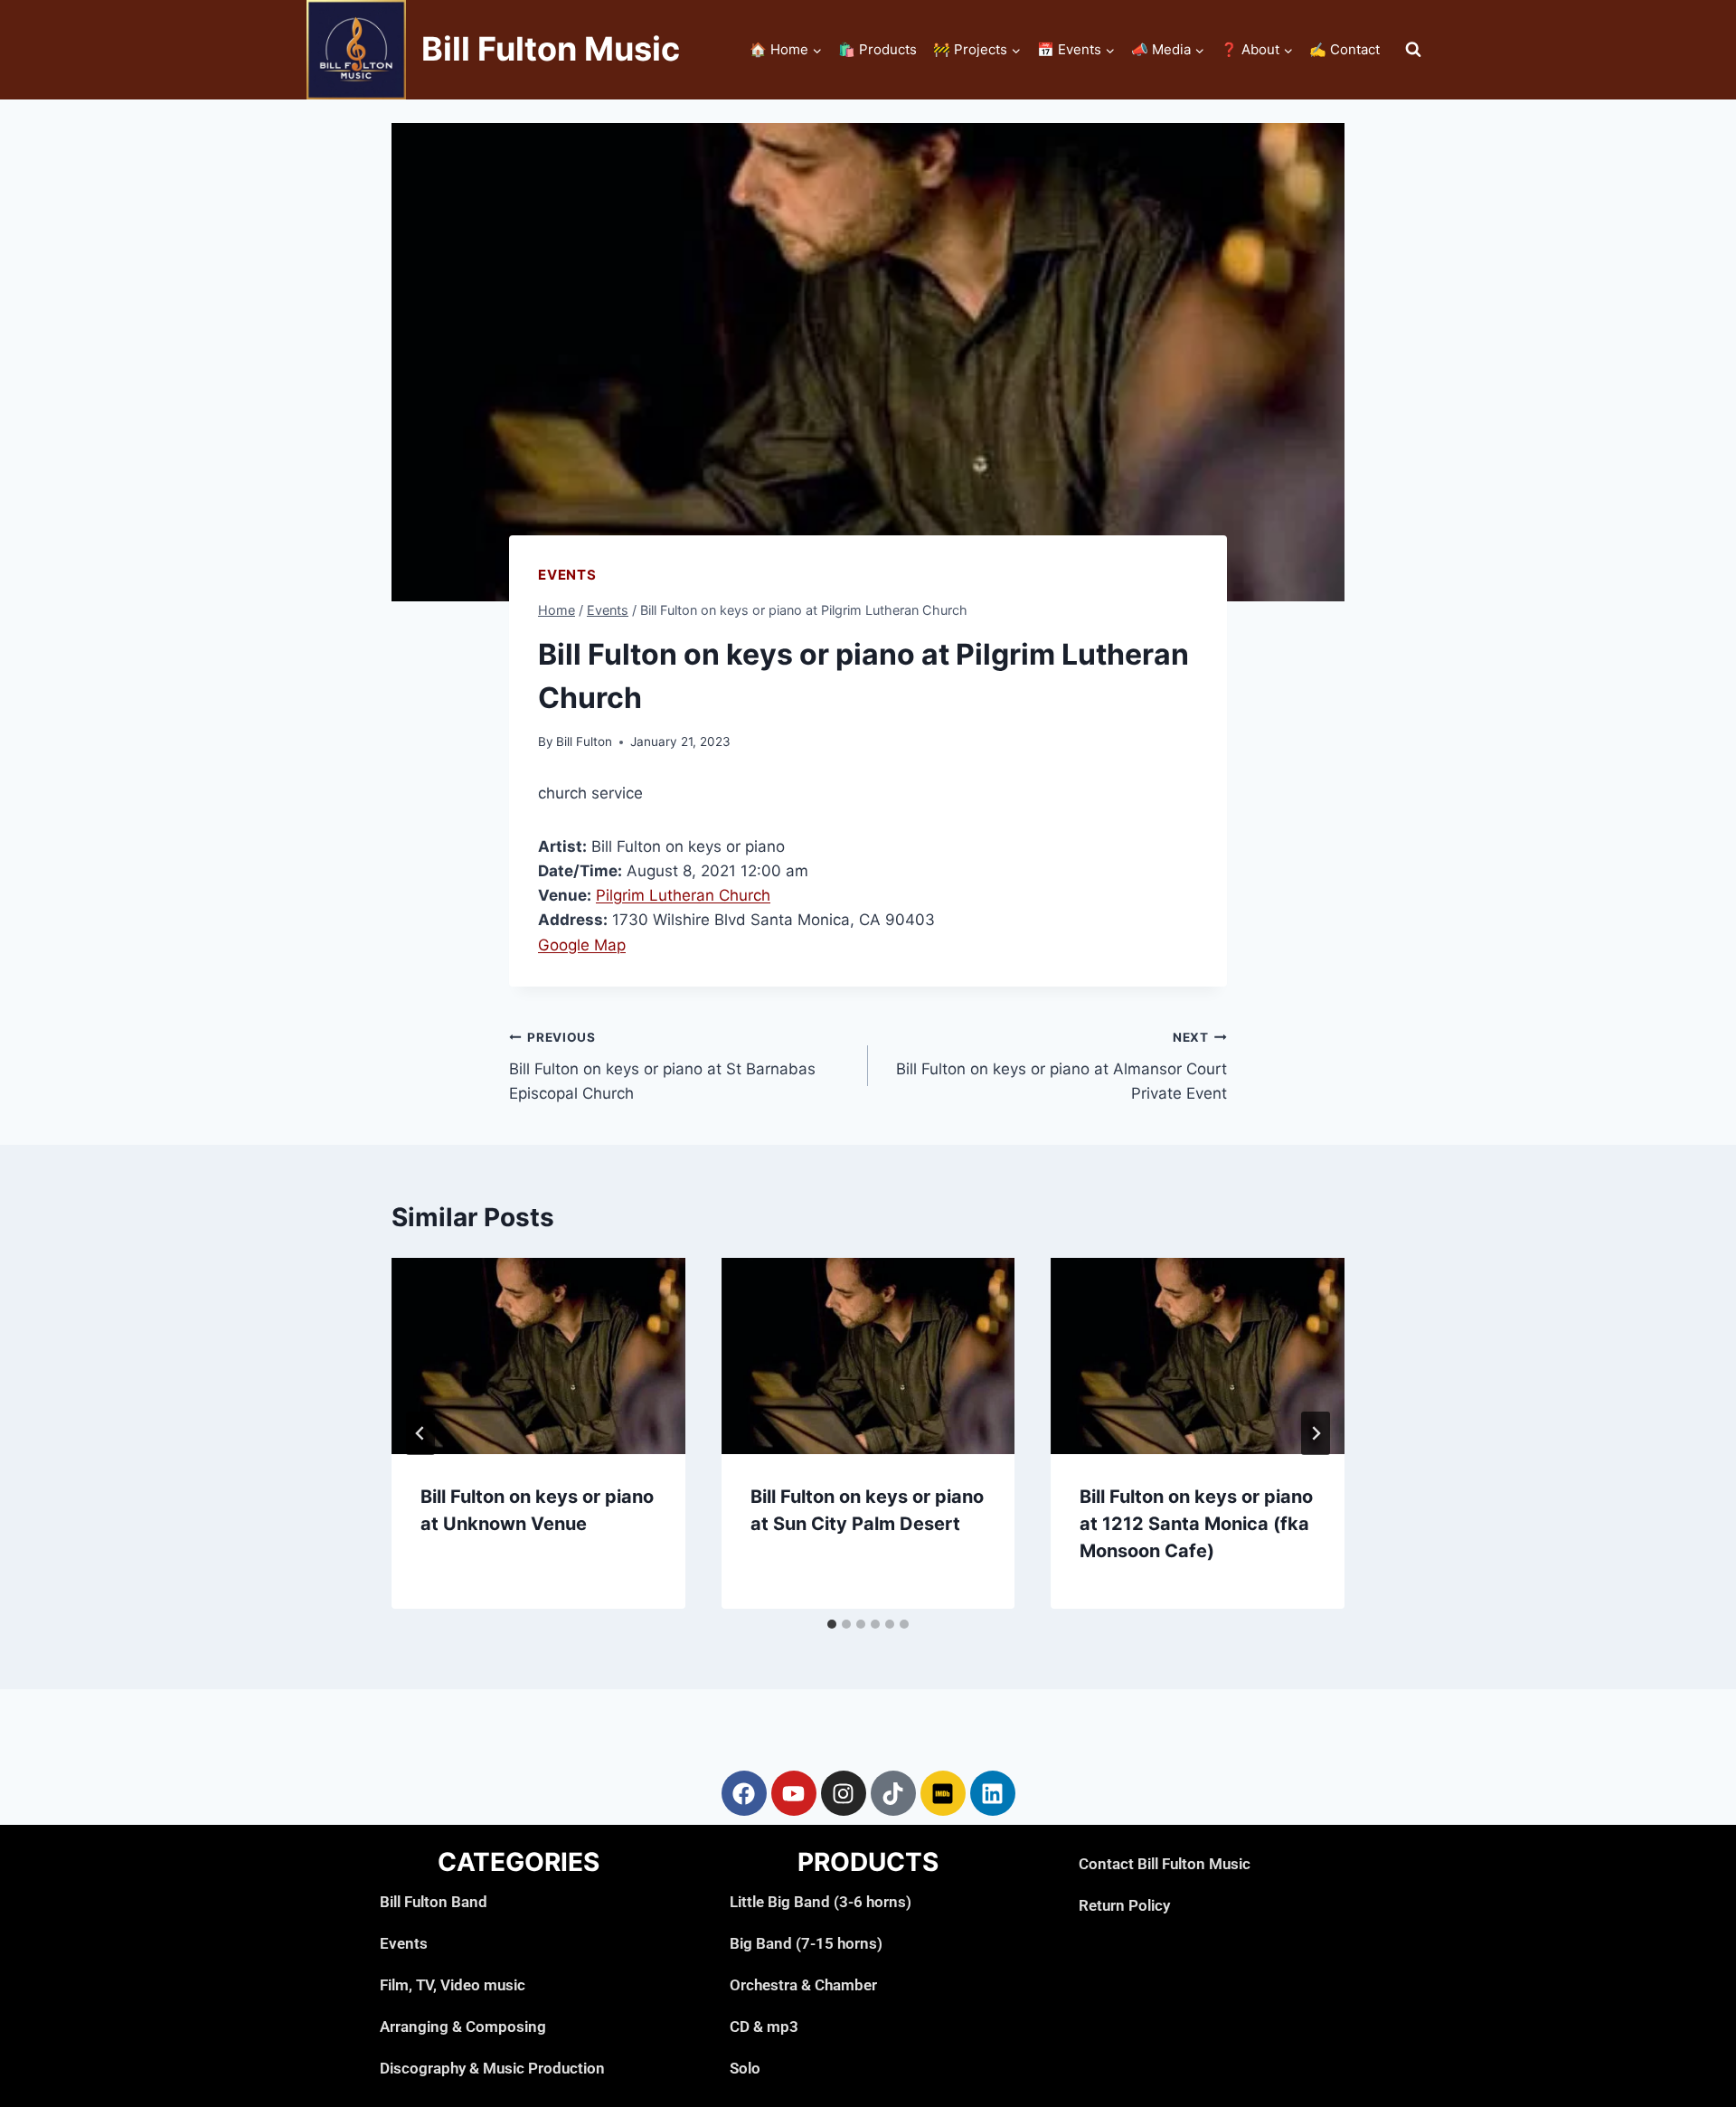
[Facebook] (744, 1793)
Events (567, 575)
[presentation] (538, 1356)
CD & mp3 (764, 2027)
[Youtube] (794, 1793)
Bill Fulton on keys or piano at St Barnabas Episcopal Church (662, 1066)
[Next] (1316, 1433)
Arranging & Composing (463, 2027)
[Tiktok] (893, 1793)
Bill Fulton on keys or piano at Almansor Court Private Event (1061, 1066)
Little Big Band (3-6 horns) (821, 1902)
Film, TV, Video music (453, 1985)
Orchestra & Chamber (803, 1985)
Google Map (582, 945)
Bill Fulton (584, 742)
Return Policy (1124, 1905)
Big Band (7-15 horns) (806, 1943)
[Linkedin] (993, 1793)
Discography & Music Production (492, 2068)
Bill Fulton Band (434, 1902)
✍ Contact (1344, 49)
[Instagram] (844, 1793)
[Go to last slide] (420, 1433)
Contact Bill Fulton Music (1165, 1864)
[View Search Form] (1413, 50)
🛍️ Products (877, 49)
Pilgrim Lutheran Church (683, 895)
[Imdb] (943, 1793)
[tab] (832, 1624)
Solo (745, 2068)
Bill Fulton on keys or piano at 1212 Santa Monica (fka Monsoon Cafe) (1196, 1524)
